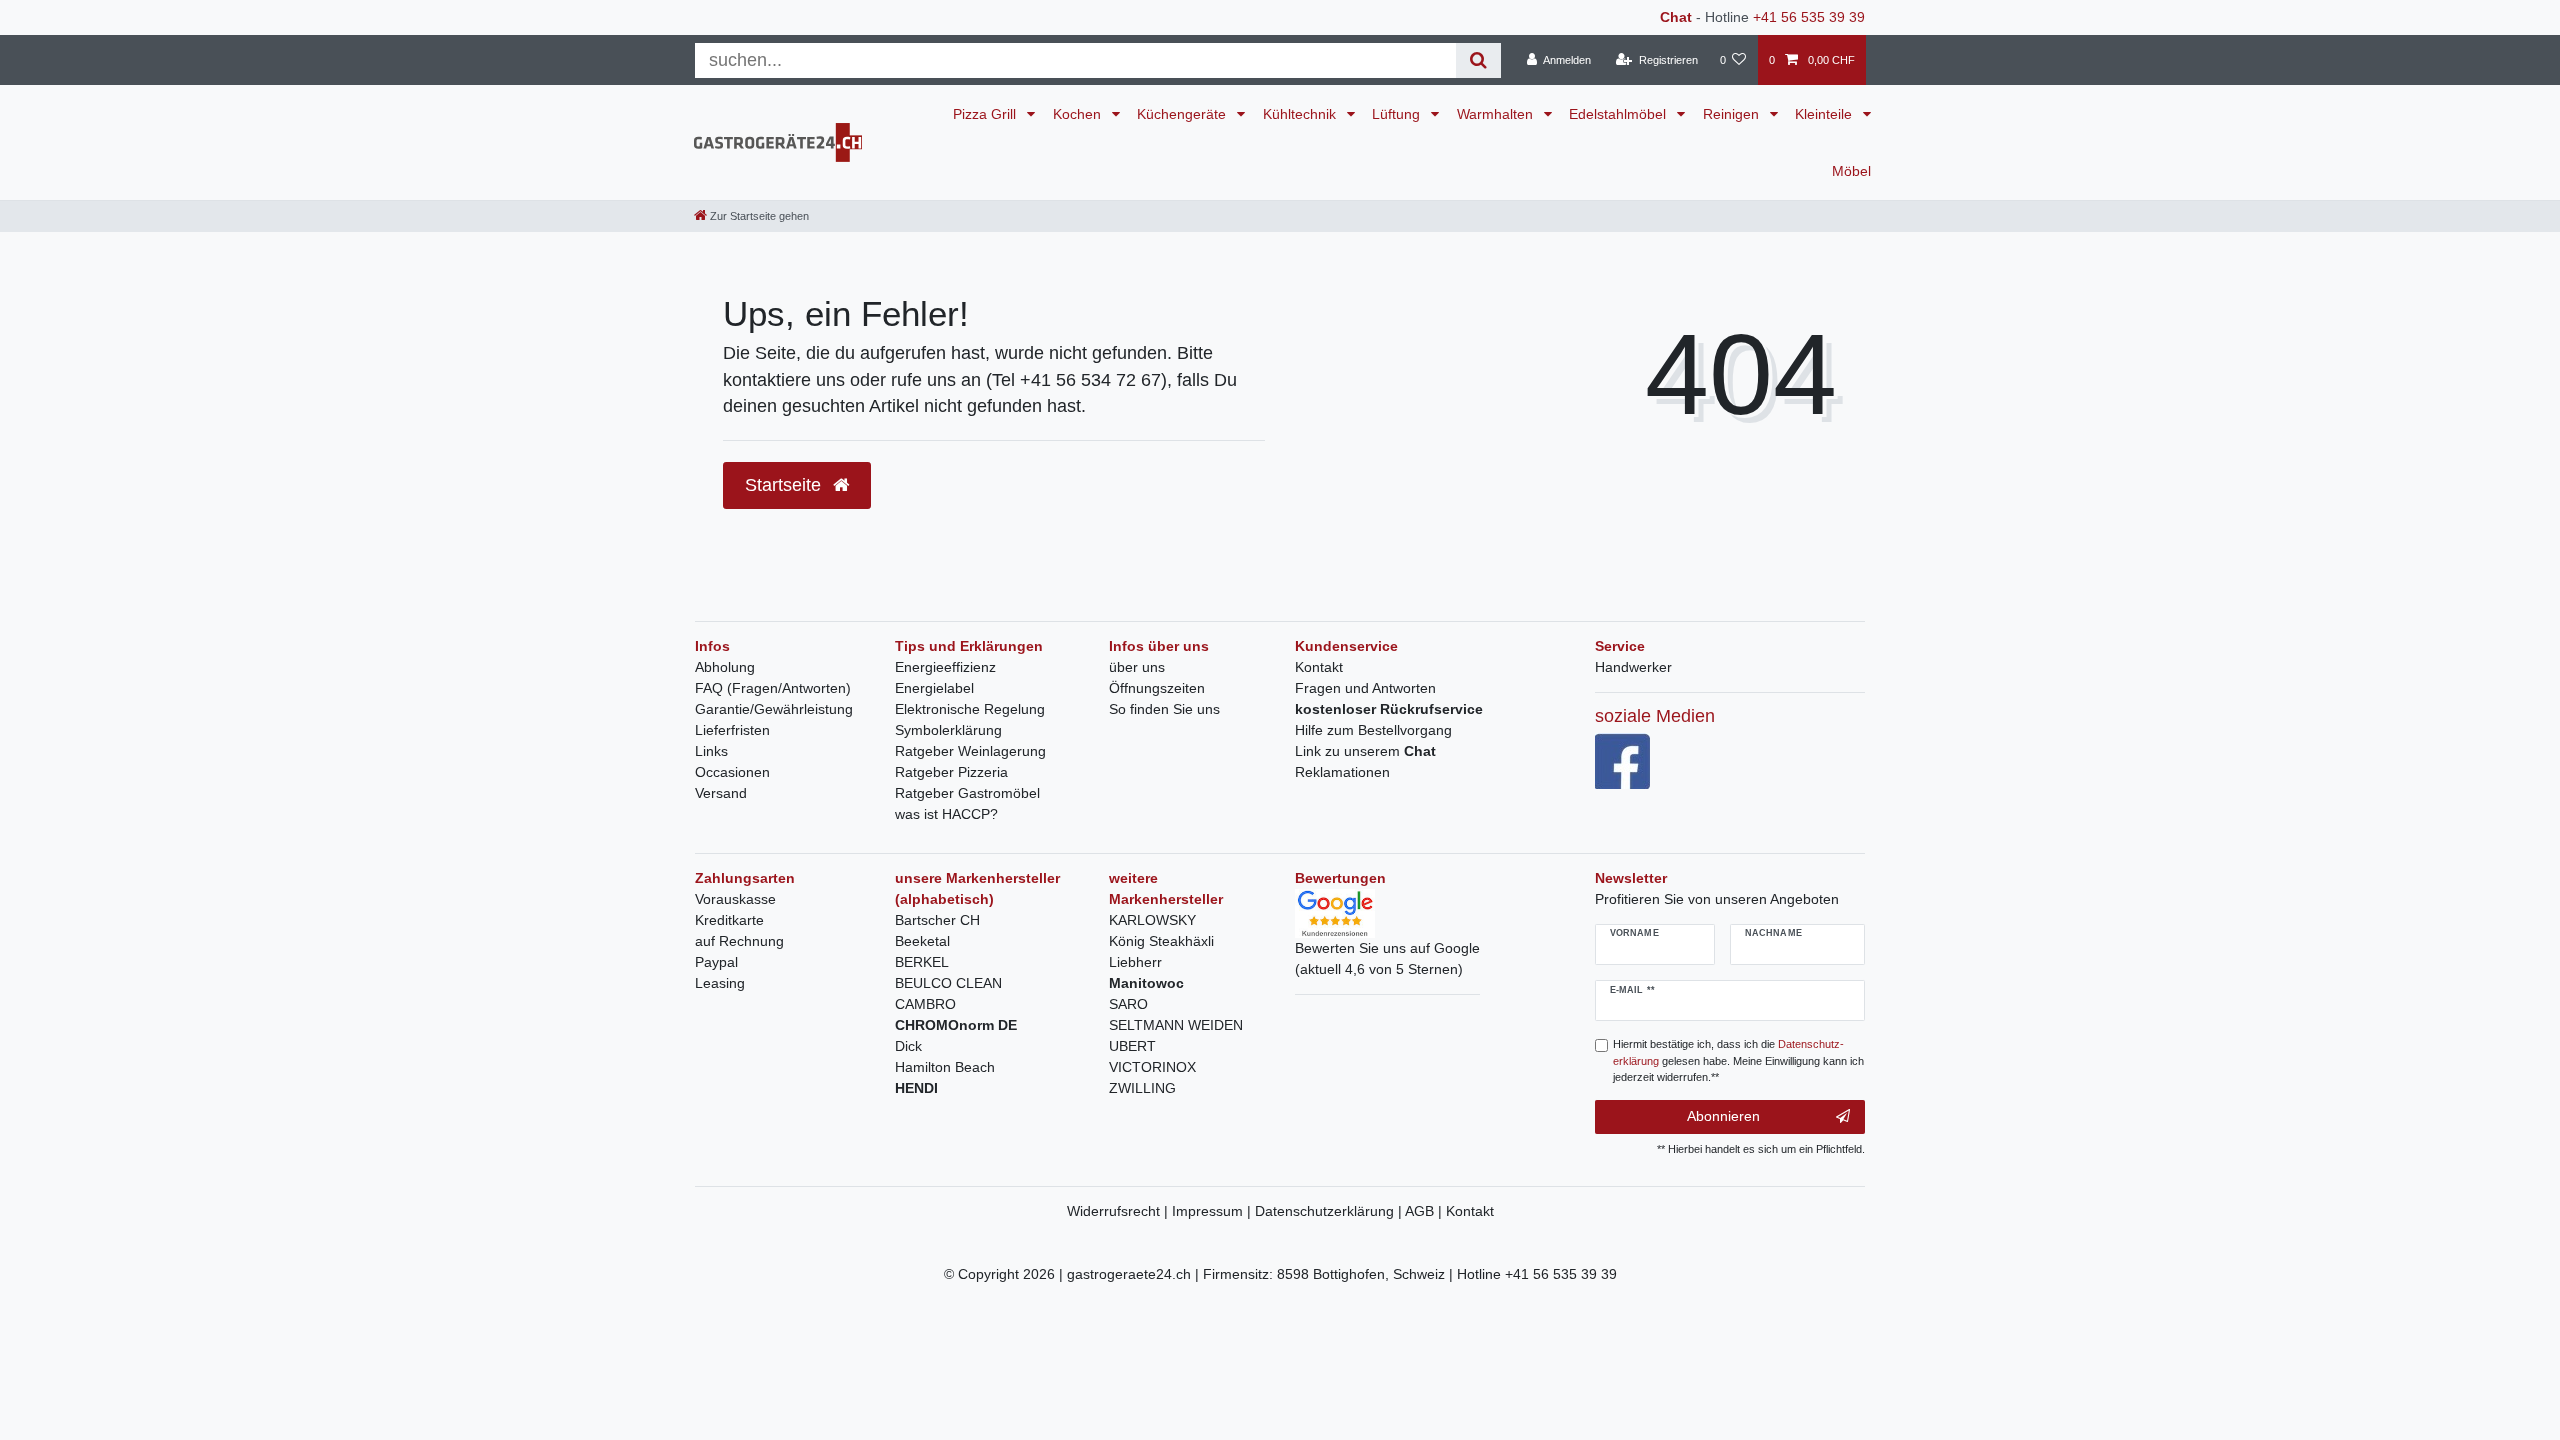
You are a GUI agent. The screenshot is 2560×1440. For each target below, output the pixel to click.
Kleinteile (1825, 114)
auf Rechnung (739, 941)
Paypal (716, 962)
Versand (721, 793)
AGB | (1425, 1211)
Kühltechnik (1301, 114)
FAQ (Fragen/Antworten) (773, 688)
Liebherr (1135, 962)
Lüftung (1398, 114)
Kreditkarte (729, 920)
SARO (1128, 1004)
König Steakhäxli (1161, 941)
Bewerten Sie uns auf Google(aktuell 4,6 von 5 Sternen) (1387, 958)
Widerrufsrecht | (1119, 1211)
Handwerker (1633, 667)
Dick (908, 1046)
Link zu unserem (1365, 751)
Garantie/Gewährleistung (774, 709)
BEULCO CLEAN (948, 983)
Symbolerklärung (948, 730)
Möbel (1851, 171)
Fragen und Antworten (1365, 688)
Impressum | (1213, 1211)
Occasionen (732, 772)
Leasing (720, 983)
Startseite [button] (785, 485)
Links (711, 751)
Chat (1676, 17)
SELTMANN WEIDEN (1176, 1025)
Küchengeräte (1183, 114)
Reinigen (1733, 114)
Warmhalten (1497, 114)
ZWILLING (1142, 1088)
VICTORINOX (1152, 1067)
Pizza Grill (986, 114)
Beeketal (922, 941)
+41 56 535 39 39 (1809, 17)
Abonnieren (1723, 1116)
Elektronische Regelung (970, 709)
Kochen (1079, 114)
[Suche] (1478, 60)
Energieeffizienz (945, 667)
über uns (1137, 667)
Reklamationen (1342, 772)
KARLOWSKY (1152, 920)
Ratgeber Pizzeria (951, 772)
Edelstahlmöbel (1619, 114)
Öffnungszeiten (1157, 688)
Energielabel (934, 688)
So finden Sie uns (1164, 709)
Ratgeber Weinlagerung (970, 751)
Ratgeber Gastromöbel (967, 793)
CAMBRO (925, 1004)
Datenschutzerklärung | (1330, 1211)
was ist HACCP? (946, 814)
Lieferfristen (732, 730)
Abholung (725, 667)
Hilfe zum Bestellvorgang (1373, 730)
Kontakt (1319, 667)
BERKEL (922, 962)
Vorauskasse (735, 899)
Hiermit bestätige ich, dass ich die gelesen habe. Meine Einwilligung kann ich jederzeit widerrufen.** (1738, 1061)
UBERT (1132, 1046)
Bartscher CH (937, 920)
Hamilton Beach (945, 1067)
